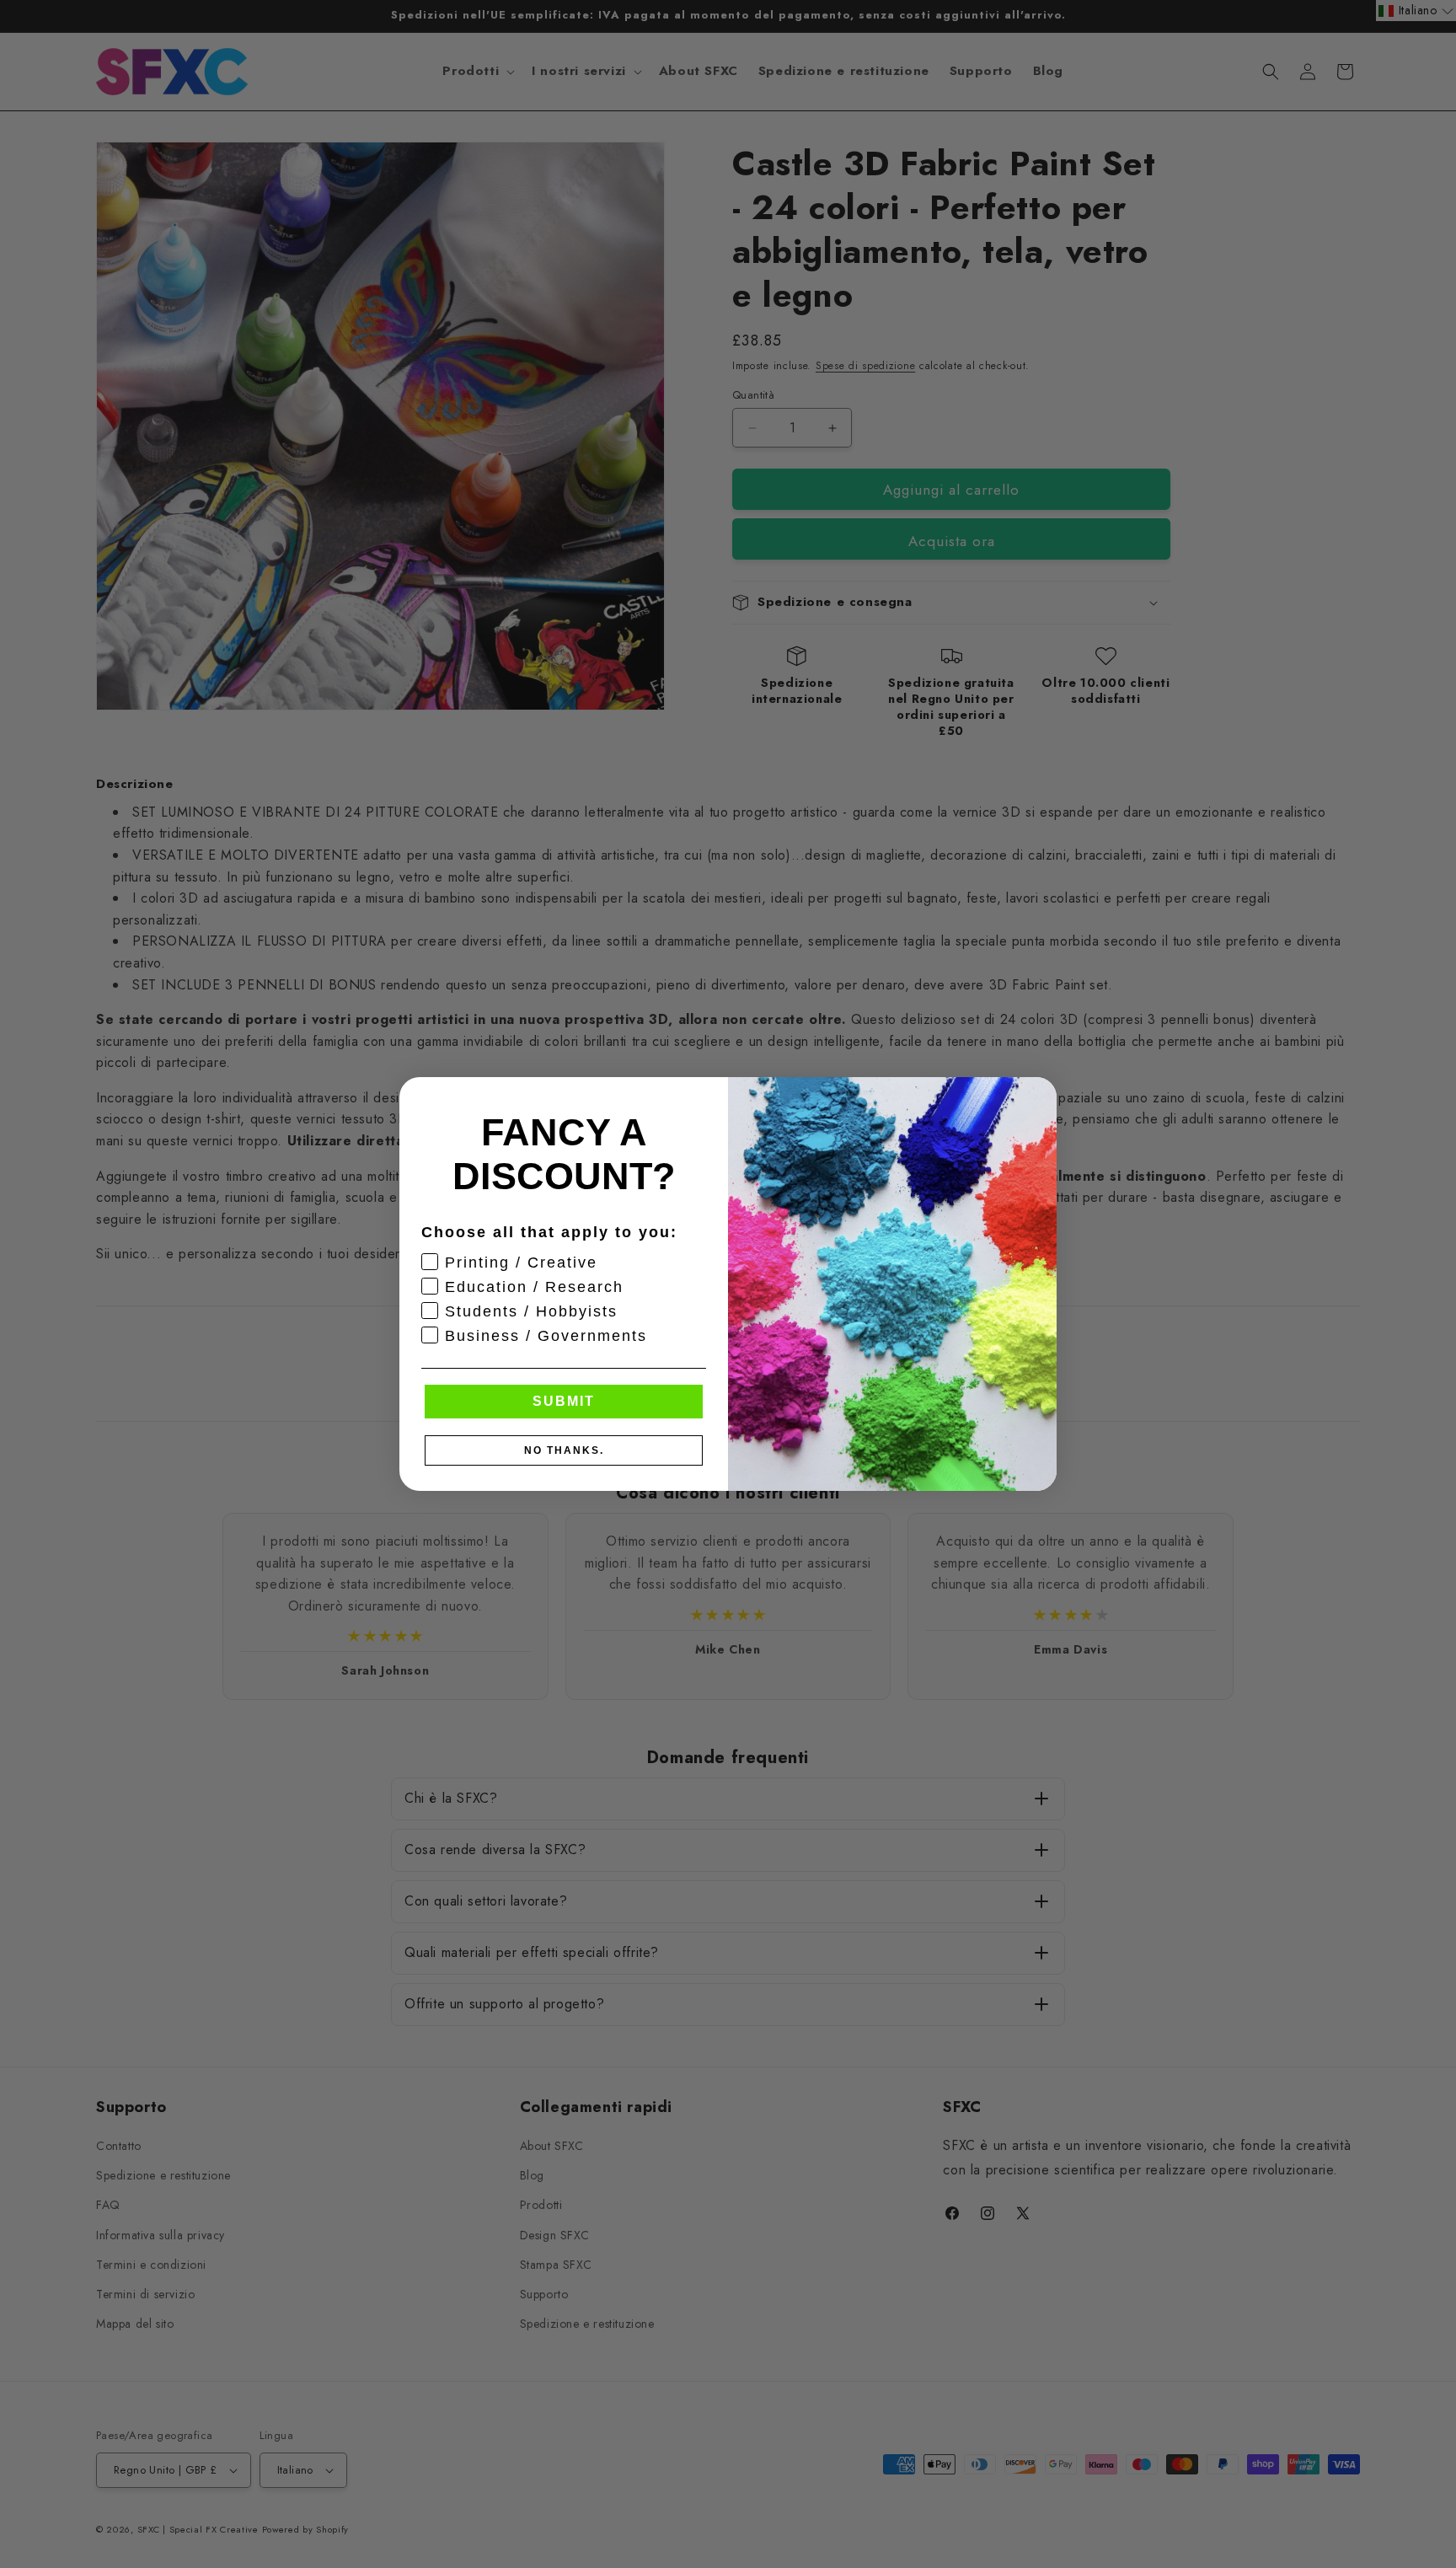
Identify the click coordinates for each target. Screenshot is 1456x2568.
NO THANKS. (564, 1450)
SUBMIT (564, 1401)
